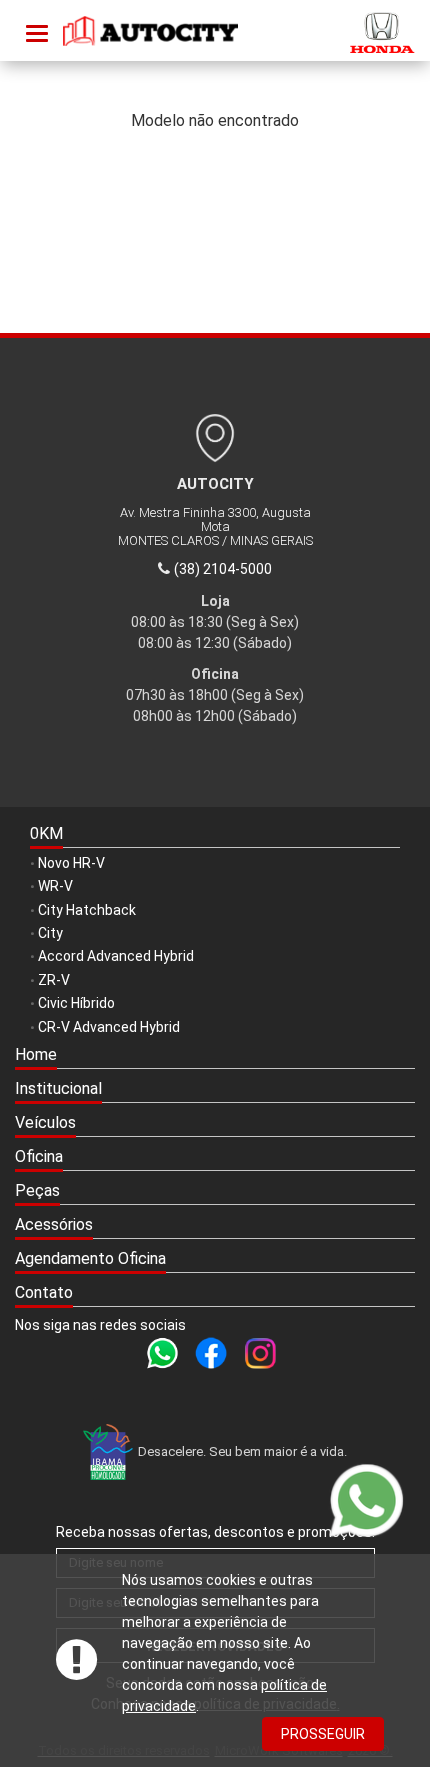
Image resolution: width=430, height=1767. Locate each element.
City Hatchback (87, 910)
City (50, 933)
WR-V (55, 886)
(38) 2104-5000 (223, 569)
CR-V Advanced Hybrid (109, 1027)
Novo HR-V (71, 863)
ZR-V (54, 980)
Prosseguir (323, 1734)
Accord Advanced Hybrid (116, 956)
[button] (215, 1090)
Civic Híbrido (76, 1003)
